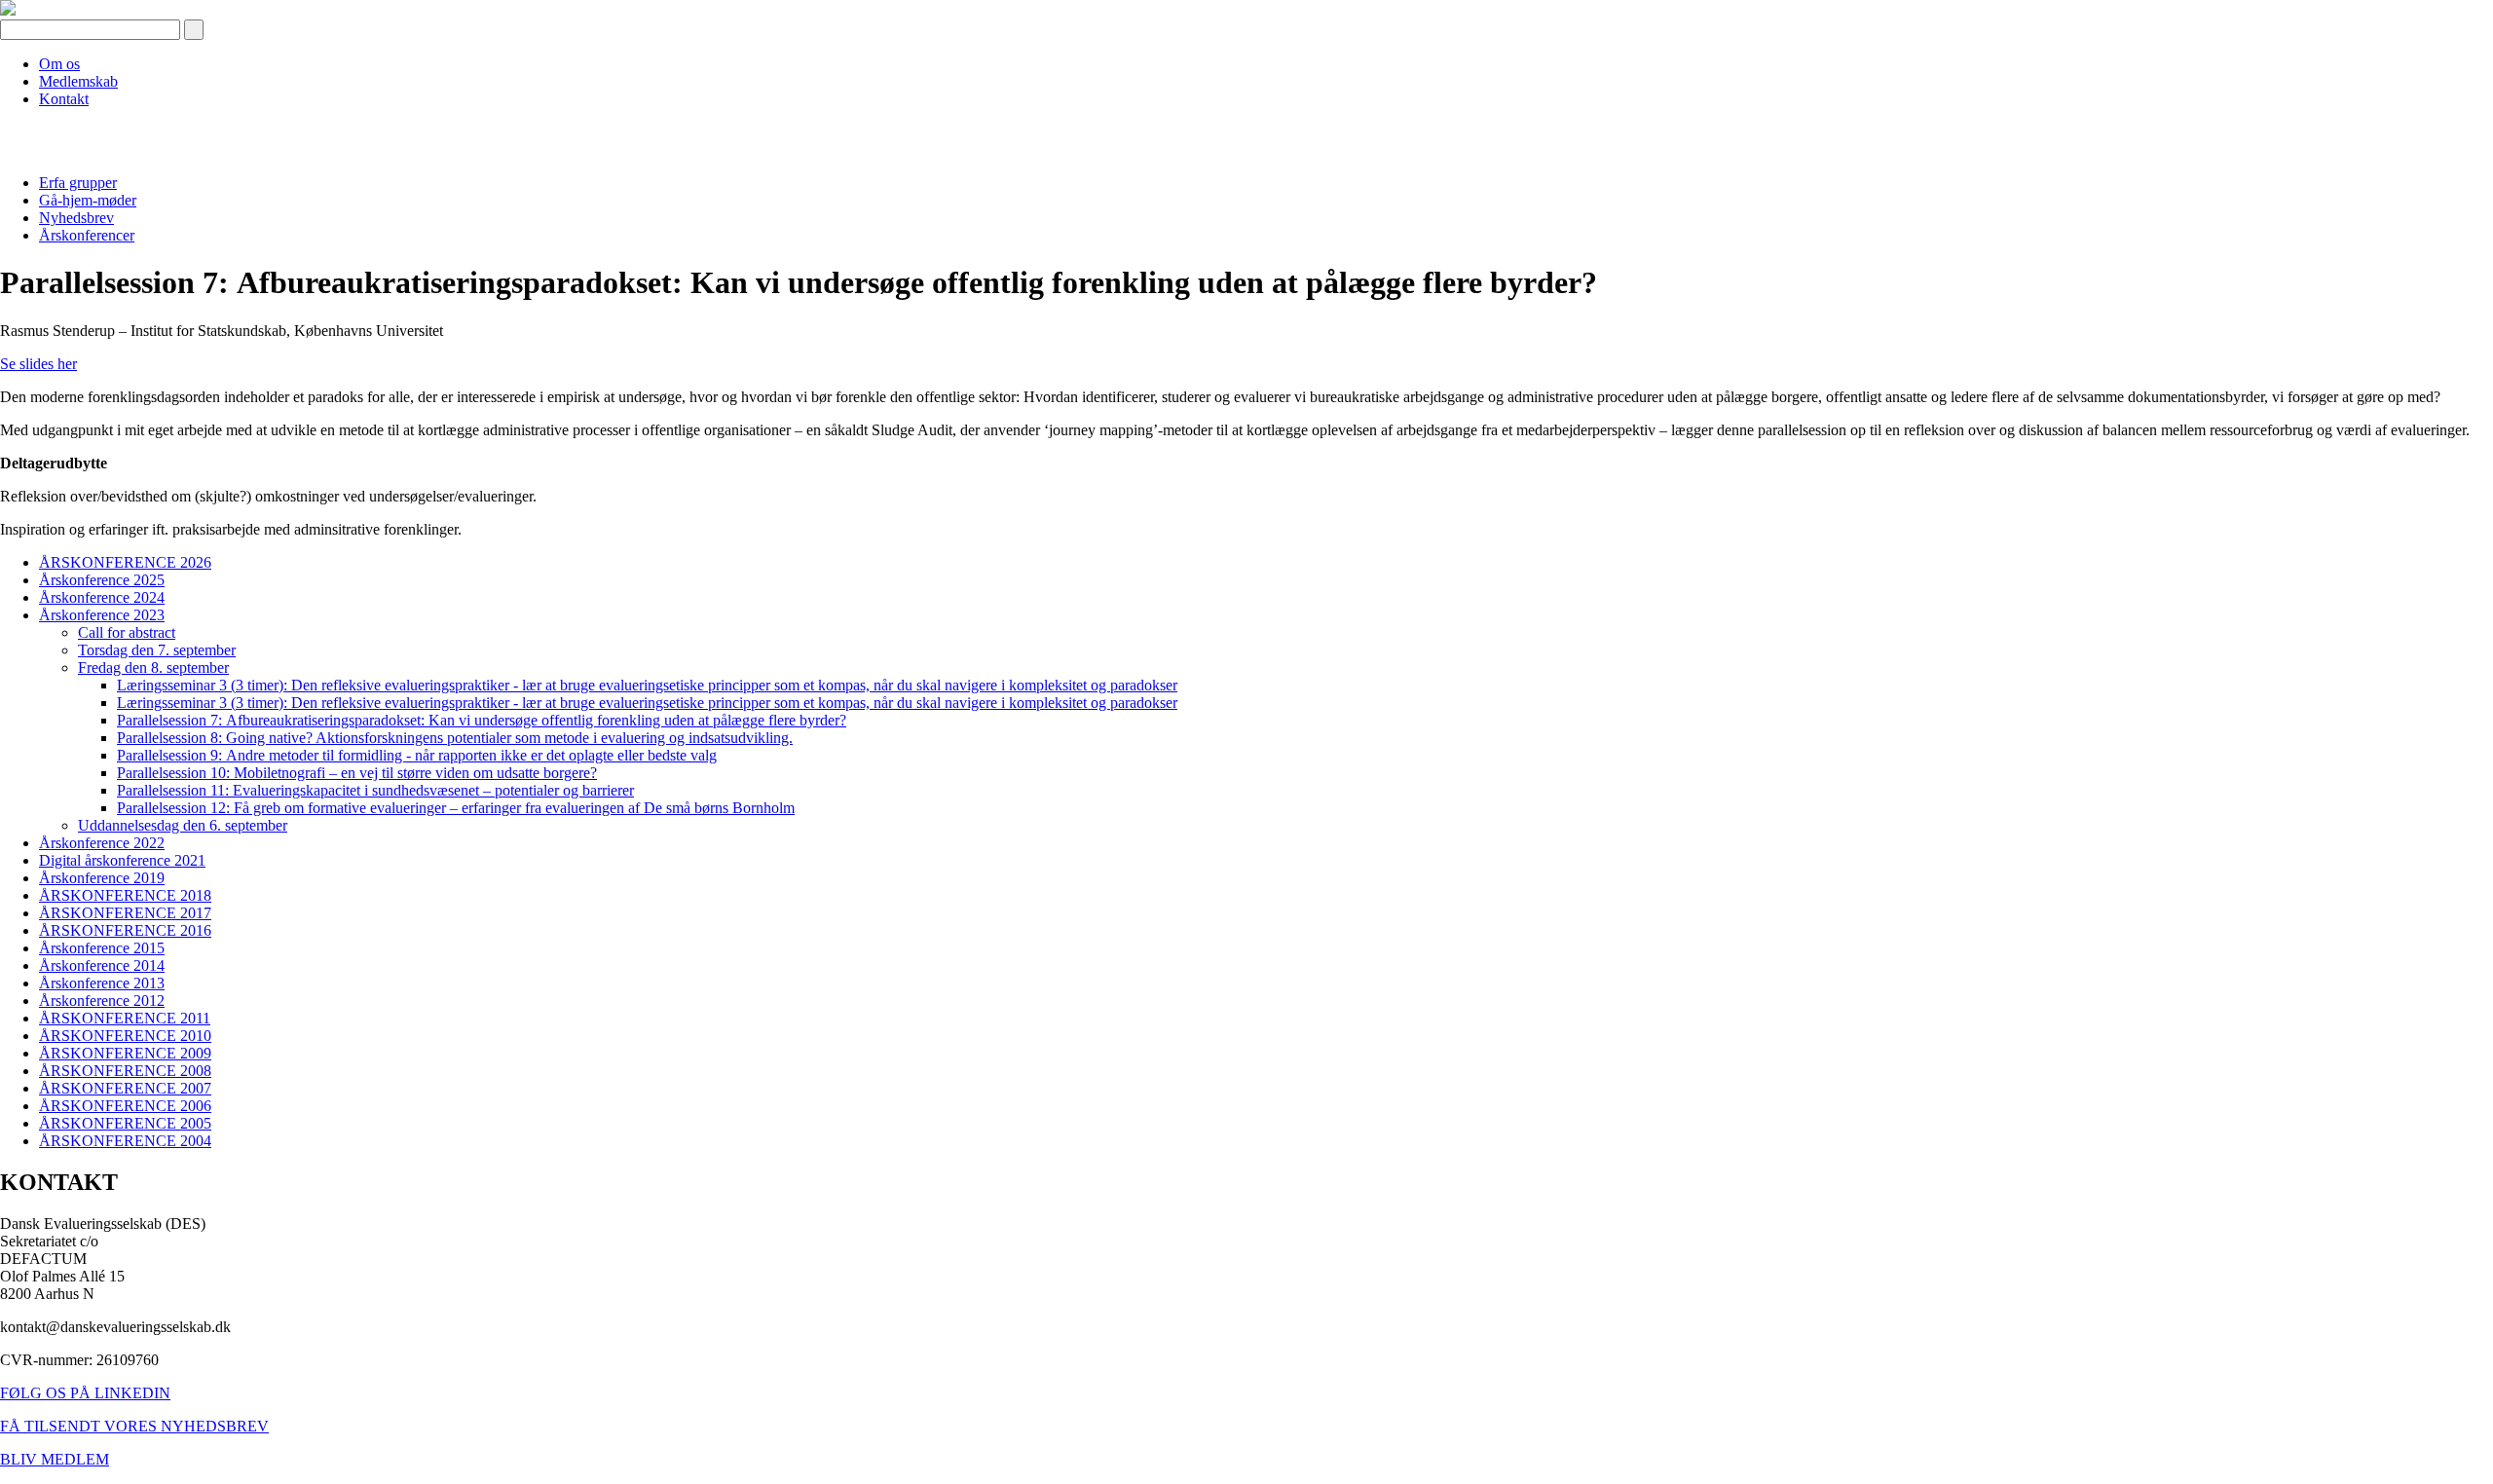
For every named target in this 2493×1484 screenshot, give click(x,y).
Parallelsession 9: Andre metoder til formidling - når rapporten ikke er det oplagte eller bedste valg (417, 755)
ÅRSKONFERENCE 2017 (125, 913)
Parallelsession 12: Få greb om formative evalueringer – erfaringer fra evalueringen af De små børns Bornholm (456, 808)
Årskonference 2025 (102, 580)
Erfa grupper (78, 183)
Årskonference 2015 (102, 948)
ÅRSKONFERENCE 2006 (125, 1106)
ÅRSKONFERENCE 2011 (125, 1018)
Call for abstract (127, 632)
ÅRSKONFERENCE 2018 (125, 895)
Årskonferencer (87, 235)
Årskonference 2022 (102, 843)
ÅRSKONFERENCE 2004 (125, 1141)
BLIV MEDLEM (55, 1459)
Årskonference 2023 (102, 615)
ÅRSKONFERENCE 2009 (125, 1053)
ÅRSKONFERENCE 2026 (125, 562)
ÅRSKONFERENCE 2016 (125, 930)
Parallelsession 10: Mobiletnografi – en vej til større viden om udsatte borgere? (357, 773)
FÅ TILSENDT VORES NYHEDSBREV (134, 1426)
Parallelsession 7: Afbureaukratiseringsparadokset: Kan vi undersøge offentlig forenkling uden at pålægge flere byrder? (482, 720)
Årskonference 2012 (102, 1001)
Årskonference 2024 (102, 597)
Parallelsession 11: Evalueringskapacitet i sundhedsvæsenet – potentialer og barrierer (375, 790)
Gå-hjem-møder (88, 200)
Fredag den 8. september (153, 668)
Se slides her (38, 364)
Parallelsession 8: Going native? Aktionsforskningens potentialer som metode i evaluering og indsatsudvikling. (455, 738)
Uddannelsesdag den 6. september (183, 825)
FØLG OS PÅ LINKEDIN (85, 1393)
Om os (59, 64)
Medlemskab (78, 81)
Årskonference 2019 (102, 878)
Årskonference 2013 (102, 983)
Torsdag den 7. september (157, 650)
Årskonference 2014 (102, 965)
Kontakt (64, 99)
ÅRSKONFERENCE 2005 (125, 1123)
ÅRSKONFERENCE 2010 (125, 1036)
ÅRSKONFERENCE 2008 (125, 1071)
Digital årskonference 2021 (122, 860)
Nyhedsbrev (76, 218)
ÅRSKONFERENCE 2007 (125, 1088)
